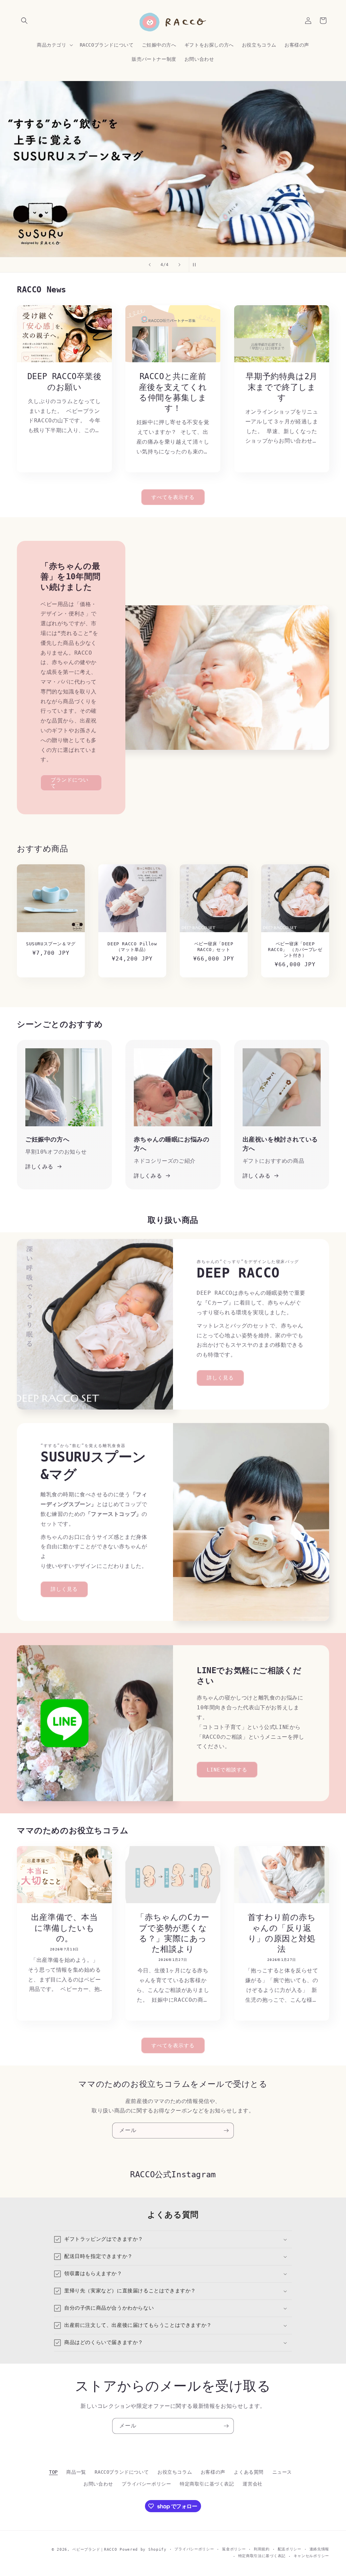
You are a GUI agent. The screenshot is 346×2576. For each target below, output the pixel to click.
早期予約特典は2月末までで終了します (281, 387)
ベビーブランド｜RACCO (95, 2549)
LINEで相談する (227, 1769)
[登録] (226, 2131)
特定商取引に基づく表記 (207, 2484)
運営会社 (252, 2484)
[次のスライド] (179, 265)
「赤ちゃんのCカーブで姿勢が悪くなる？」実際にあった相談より (173, 1934)
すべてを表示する (173, 497)
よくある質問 (249, 2472)
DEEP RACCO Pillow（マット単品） (132, 947)
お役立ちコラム (175, 2472)
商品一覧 (76, 2472)
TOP (53, 2472)
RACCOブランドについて (122, 2472)
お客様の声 (213, 2472)
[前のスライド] (150, 265)
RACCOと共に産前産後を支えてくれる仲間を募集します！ (173, 392)
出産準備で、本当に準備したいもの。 (65, 1928)
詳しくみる (39, 1167)
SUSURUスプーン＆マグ (51, 944)
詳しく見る (220, 1378)
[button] (24, 21)
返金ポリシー (234, 2549)
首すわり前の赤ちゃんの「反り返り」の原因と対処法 (281, 1934)
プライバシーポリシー (146, 2484)
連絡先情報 (319, 2549)
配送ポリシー (290, 2549)
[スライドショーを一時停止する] (196, 265)
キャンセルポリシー (311, 2556)
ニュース (282, 2472)
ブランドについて (70, 783)
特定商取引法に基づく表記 (262, 2556)
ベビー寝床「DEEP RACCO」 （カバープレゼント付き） (295, 950)
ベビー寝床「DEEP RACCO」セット (214, 947)
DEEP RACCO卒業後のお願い (65, 382)
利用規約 (262, 2549)
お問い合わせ (98, 2484)
